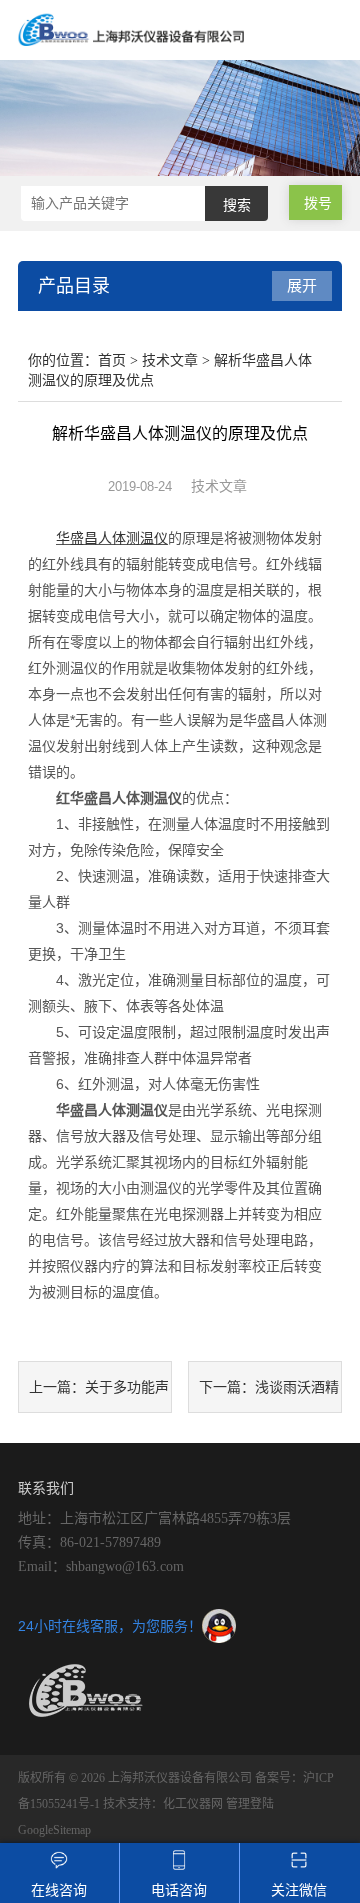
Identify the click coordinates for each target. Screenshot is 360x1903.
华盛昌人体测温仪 (112, 538)
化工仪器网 (193, 1804)
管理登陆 (250, 1804)
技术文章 (170, 360)
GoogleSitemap (54, 1830)
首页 (112, 360)
